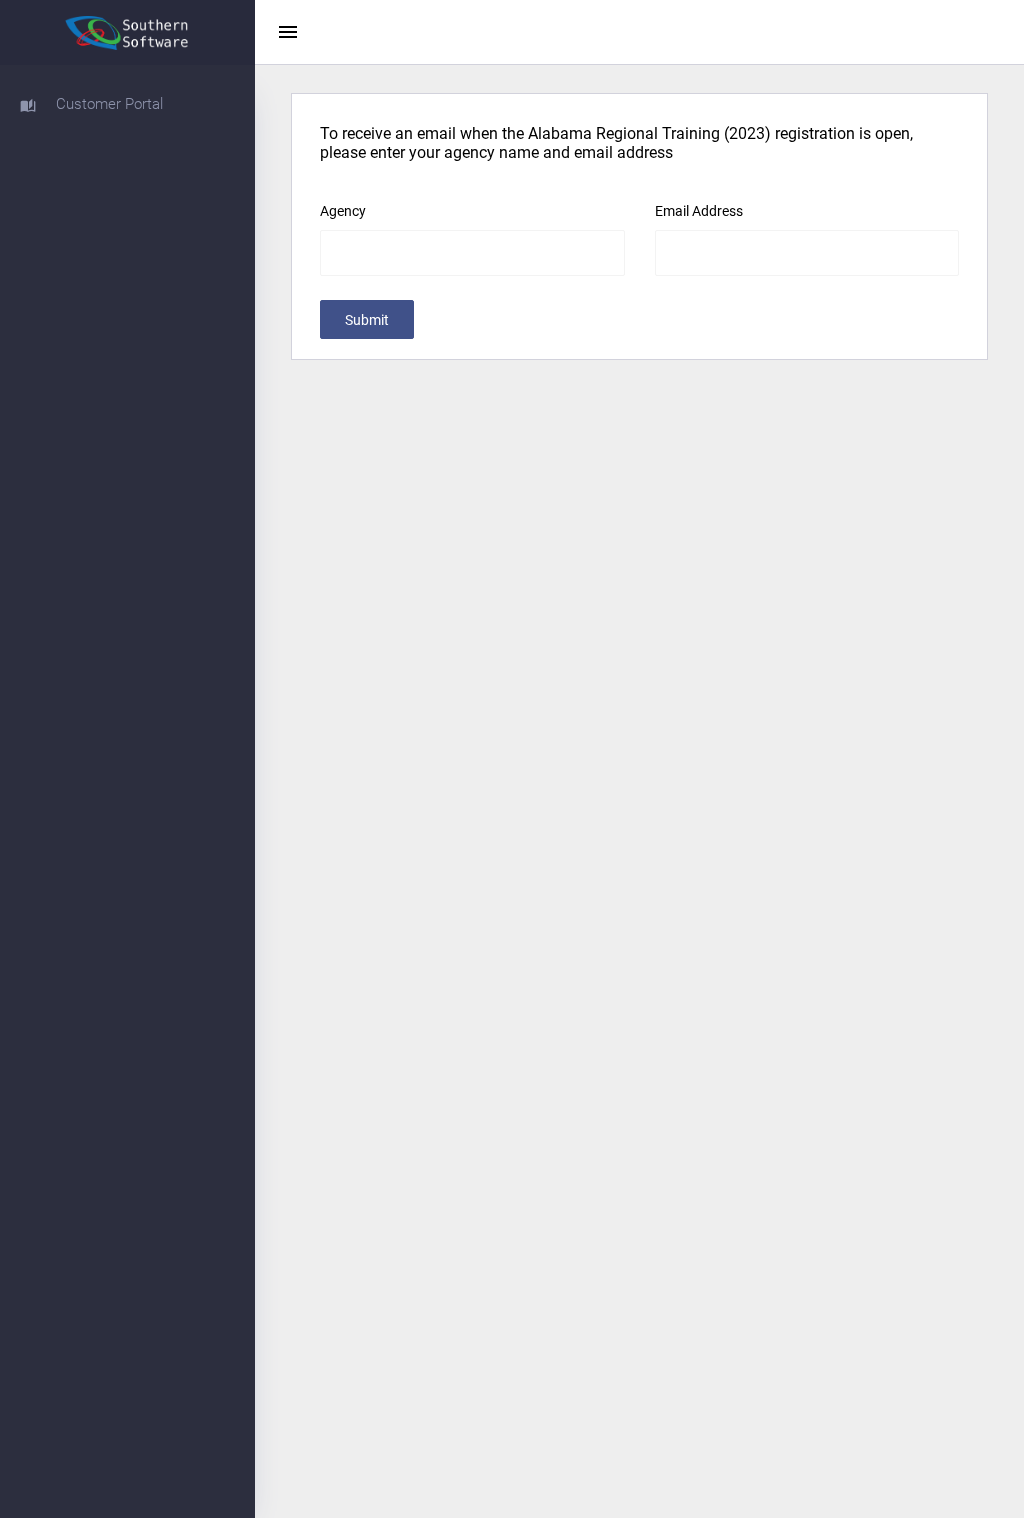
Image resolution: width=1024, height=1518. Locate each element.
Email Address (699, 211)
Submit (367, 320)
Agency (343, 211)
